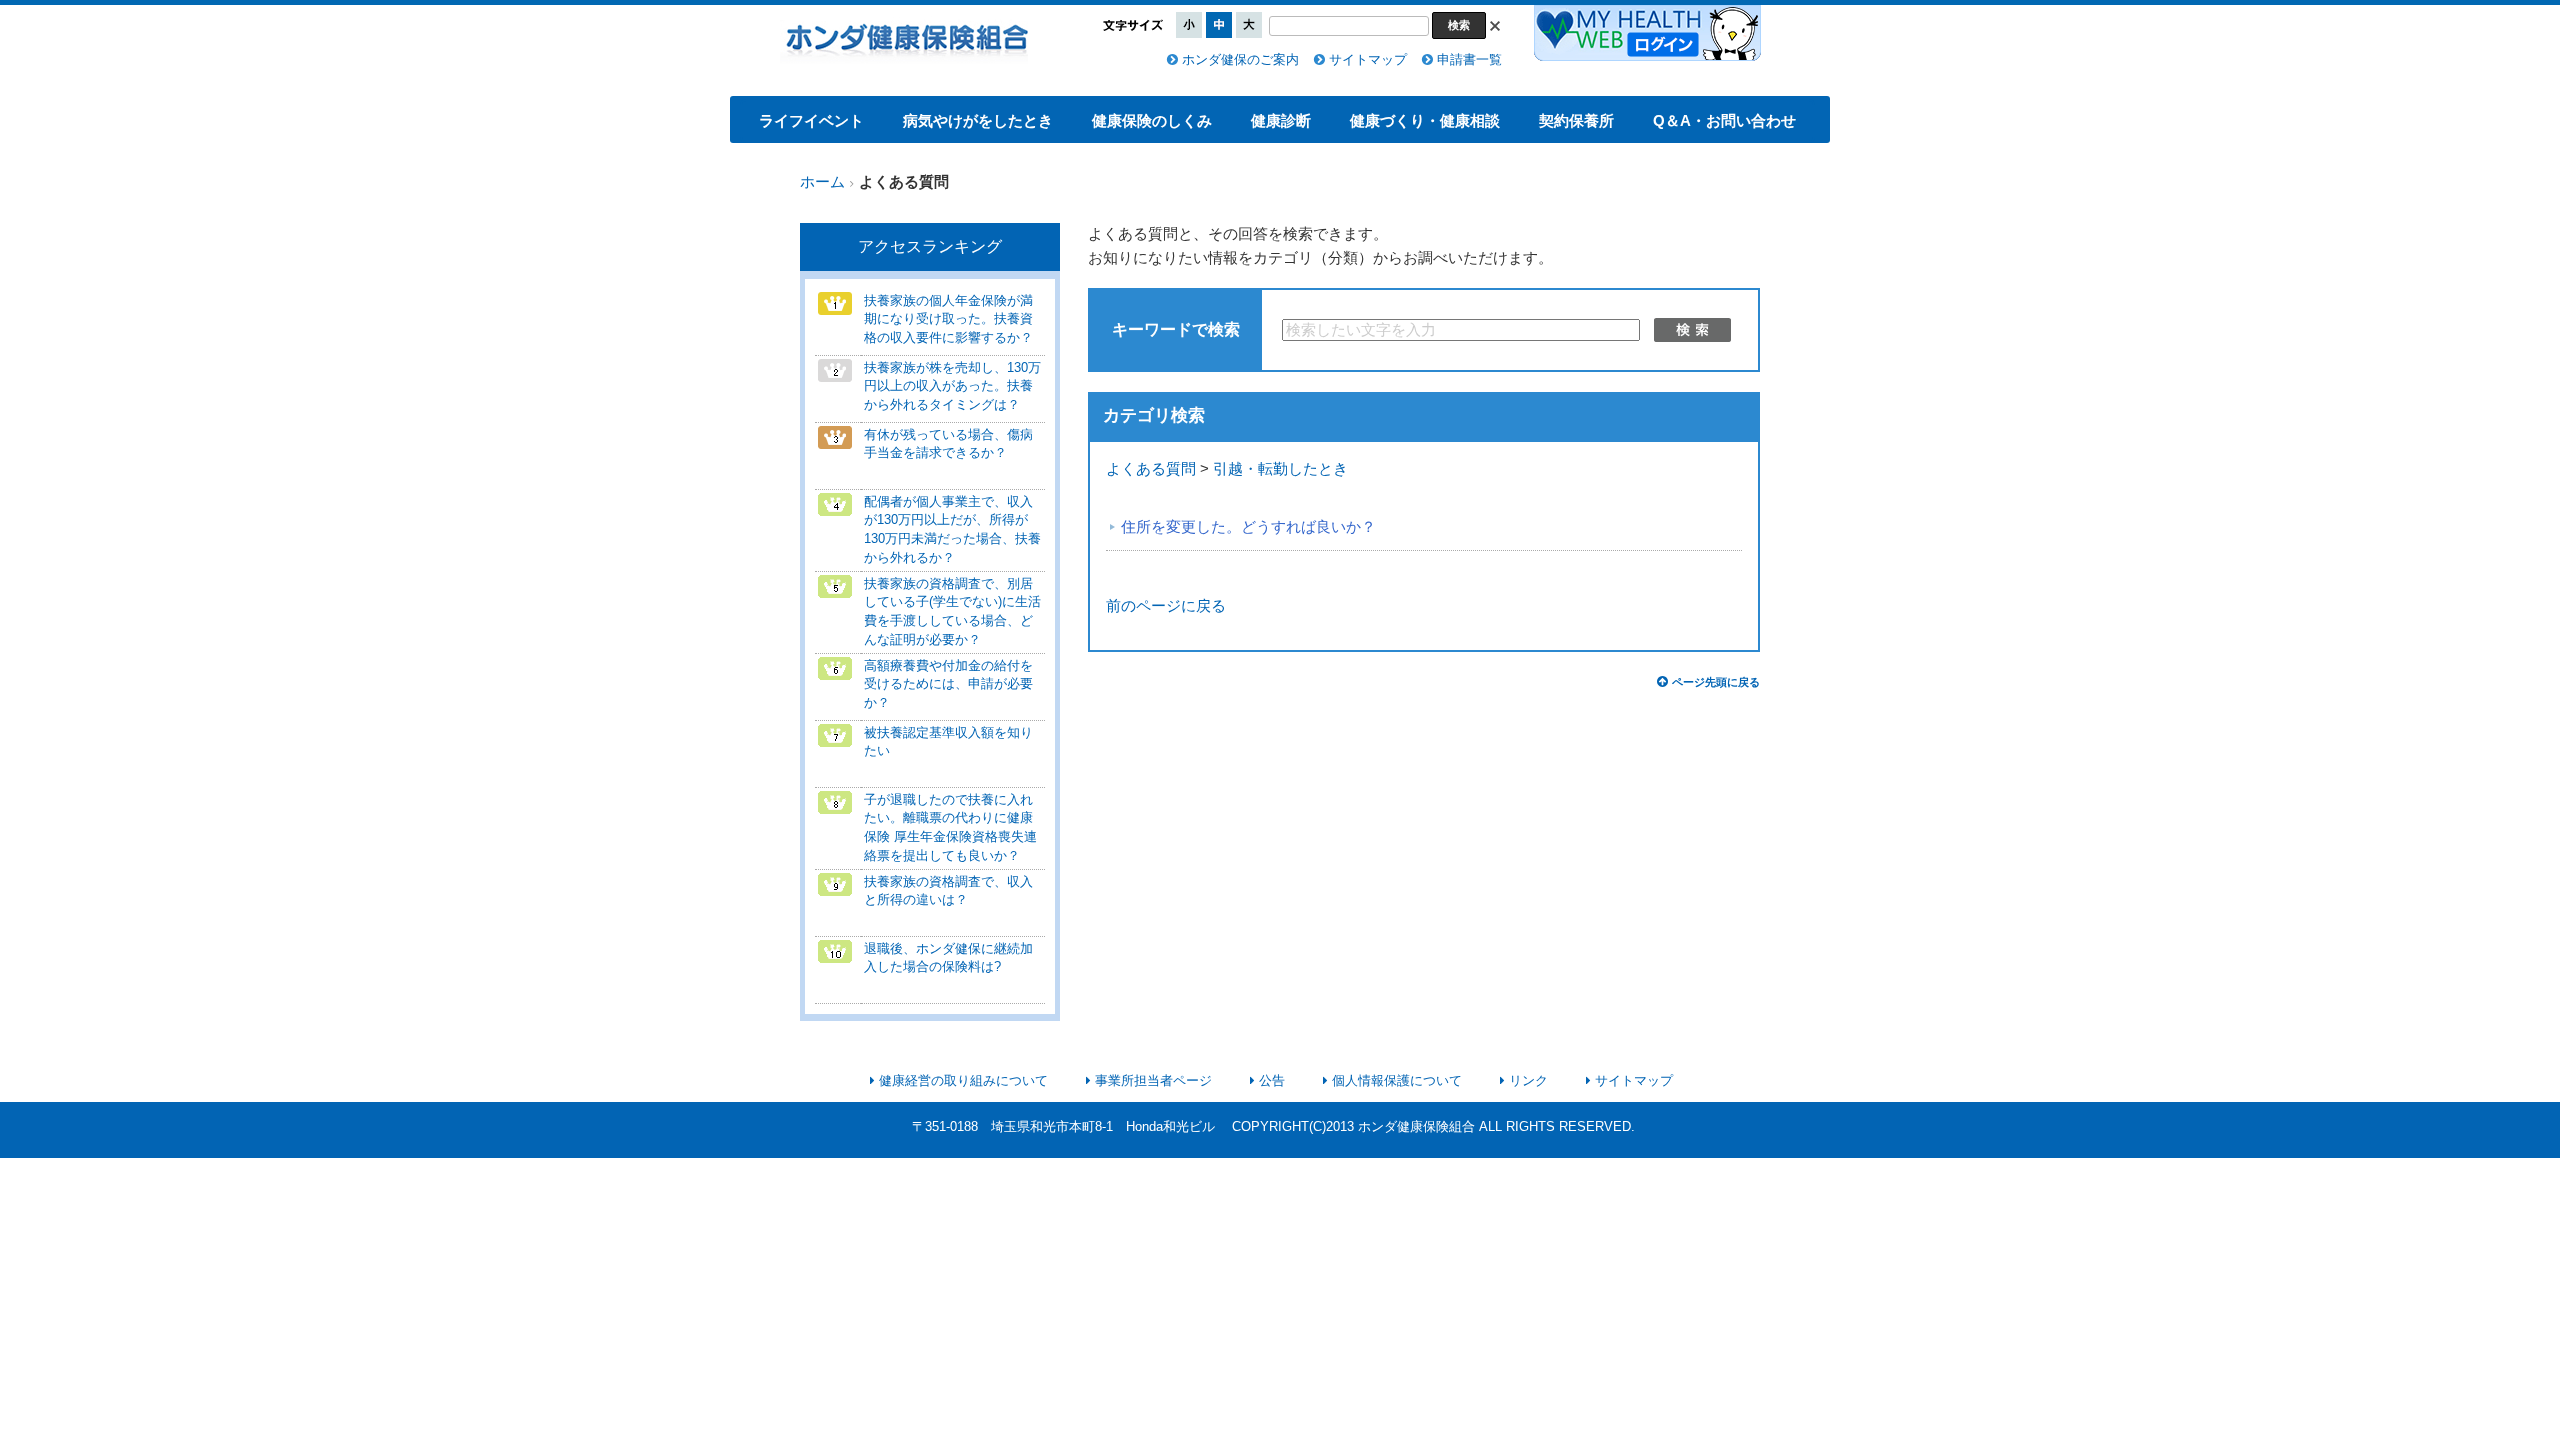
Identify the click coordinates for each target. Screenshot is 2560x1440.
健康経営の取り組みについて (963, 1080)
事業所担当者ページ (1153, 1080)
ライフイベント (811, 120)
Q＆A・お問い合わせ (1724, 120)
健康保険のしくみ (1152, 120)
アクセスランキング (930, 246)
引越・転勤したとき (1280, 469)
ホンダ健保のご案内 (1240, 59)
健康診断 (1281, 120)
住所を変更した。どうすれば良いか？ (1248, 527)
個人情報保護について (1397, 1080)
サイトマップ (1368, 59)
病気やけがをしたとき (978, 120)
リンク (1528, 1080)
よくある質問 (1151, 469)
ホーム (822, 182)
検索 (1692, 330)
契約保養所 (1576, 120)
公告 (1272, 1080)
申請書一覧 (1469, 59)
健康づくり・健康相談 (1425, 120)
